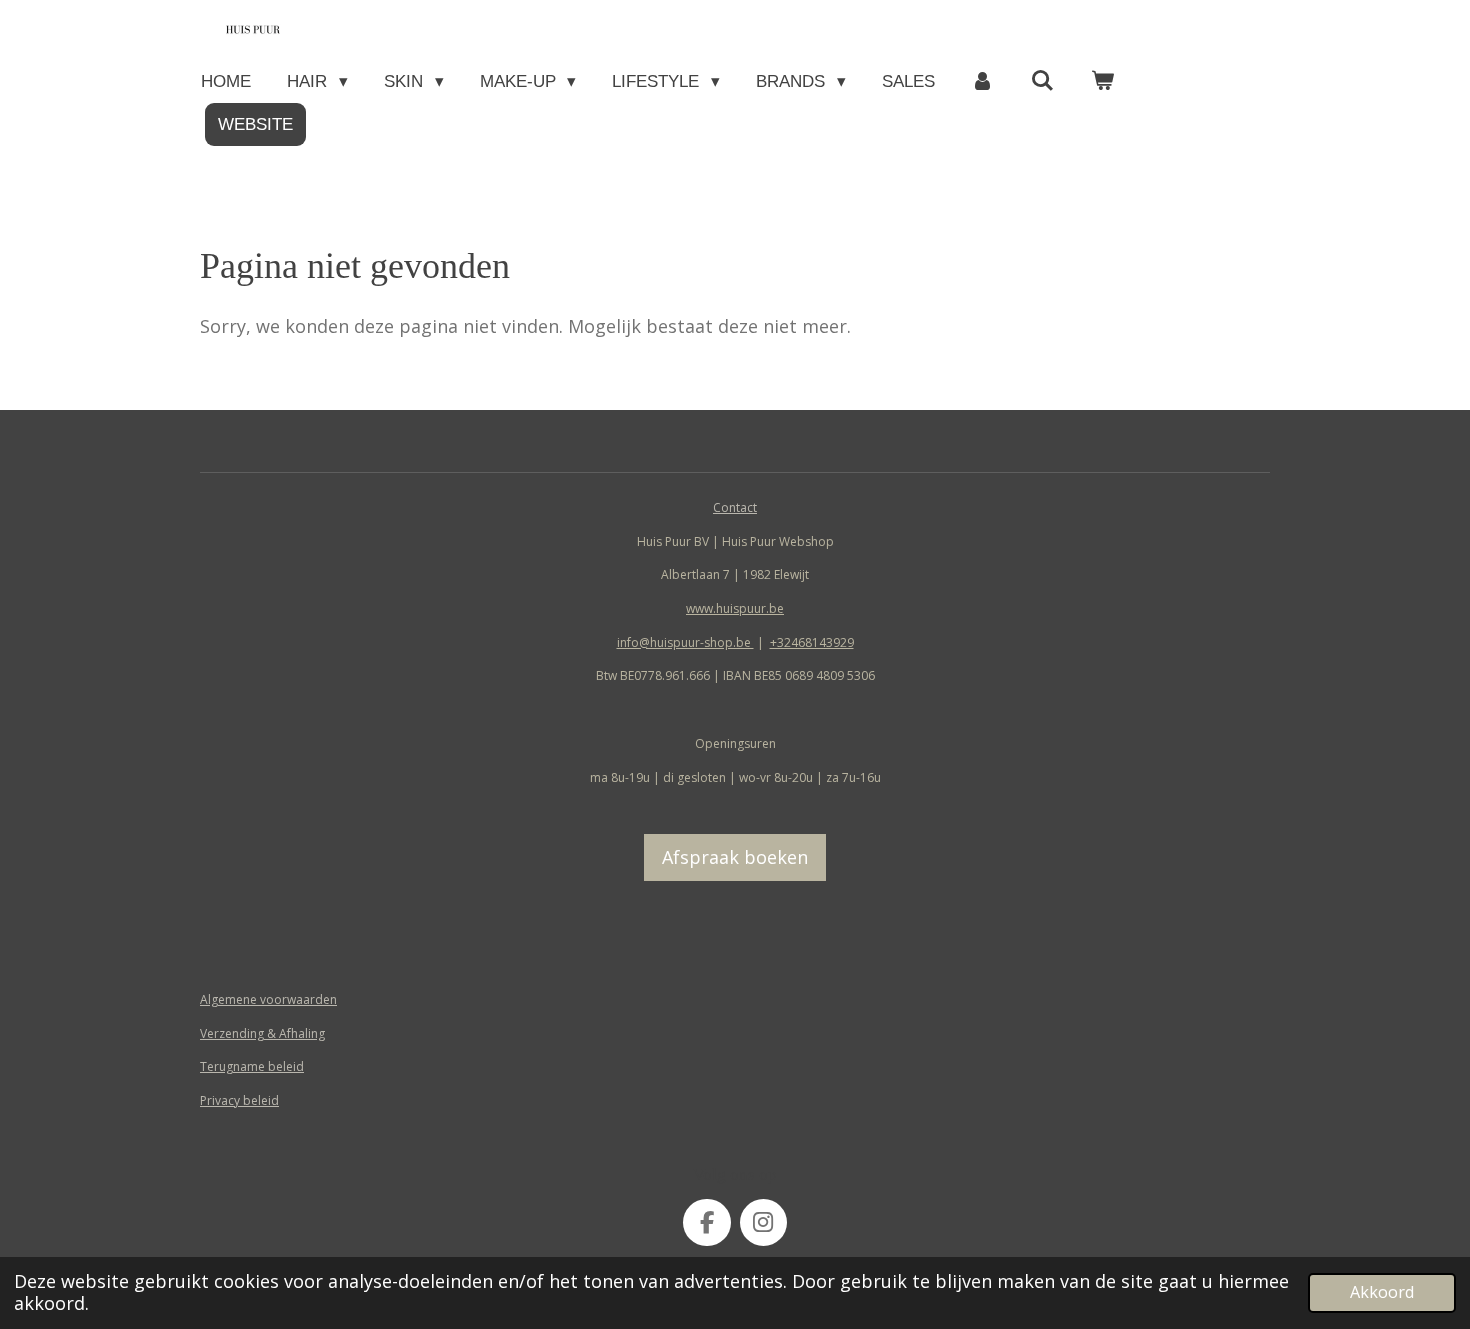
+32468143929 (812, 642)
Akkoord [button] (1382, 1292)
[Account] (983, 81)
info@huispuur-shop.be (685, 642)
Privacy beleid (239, 1100)
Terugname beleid (252, 1066)
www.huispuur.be (735, 608)
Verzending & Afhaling (262, 1033)
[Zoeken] (1043, 81)
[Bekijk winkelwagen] (1103, 81)
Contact (735, 507)
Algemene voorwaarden (268, 999)
